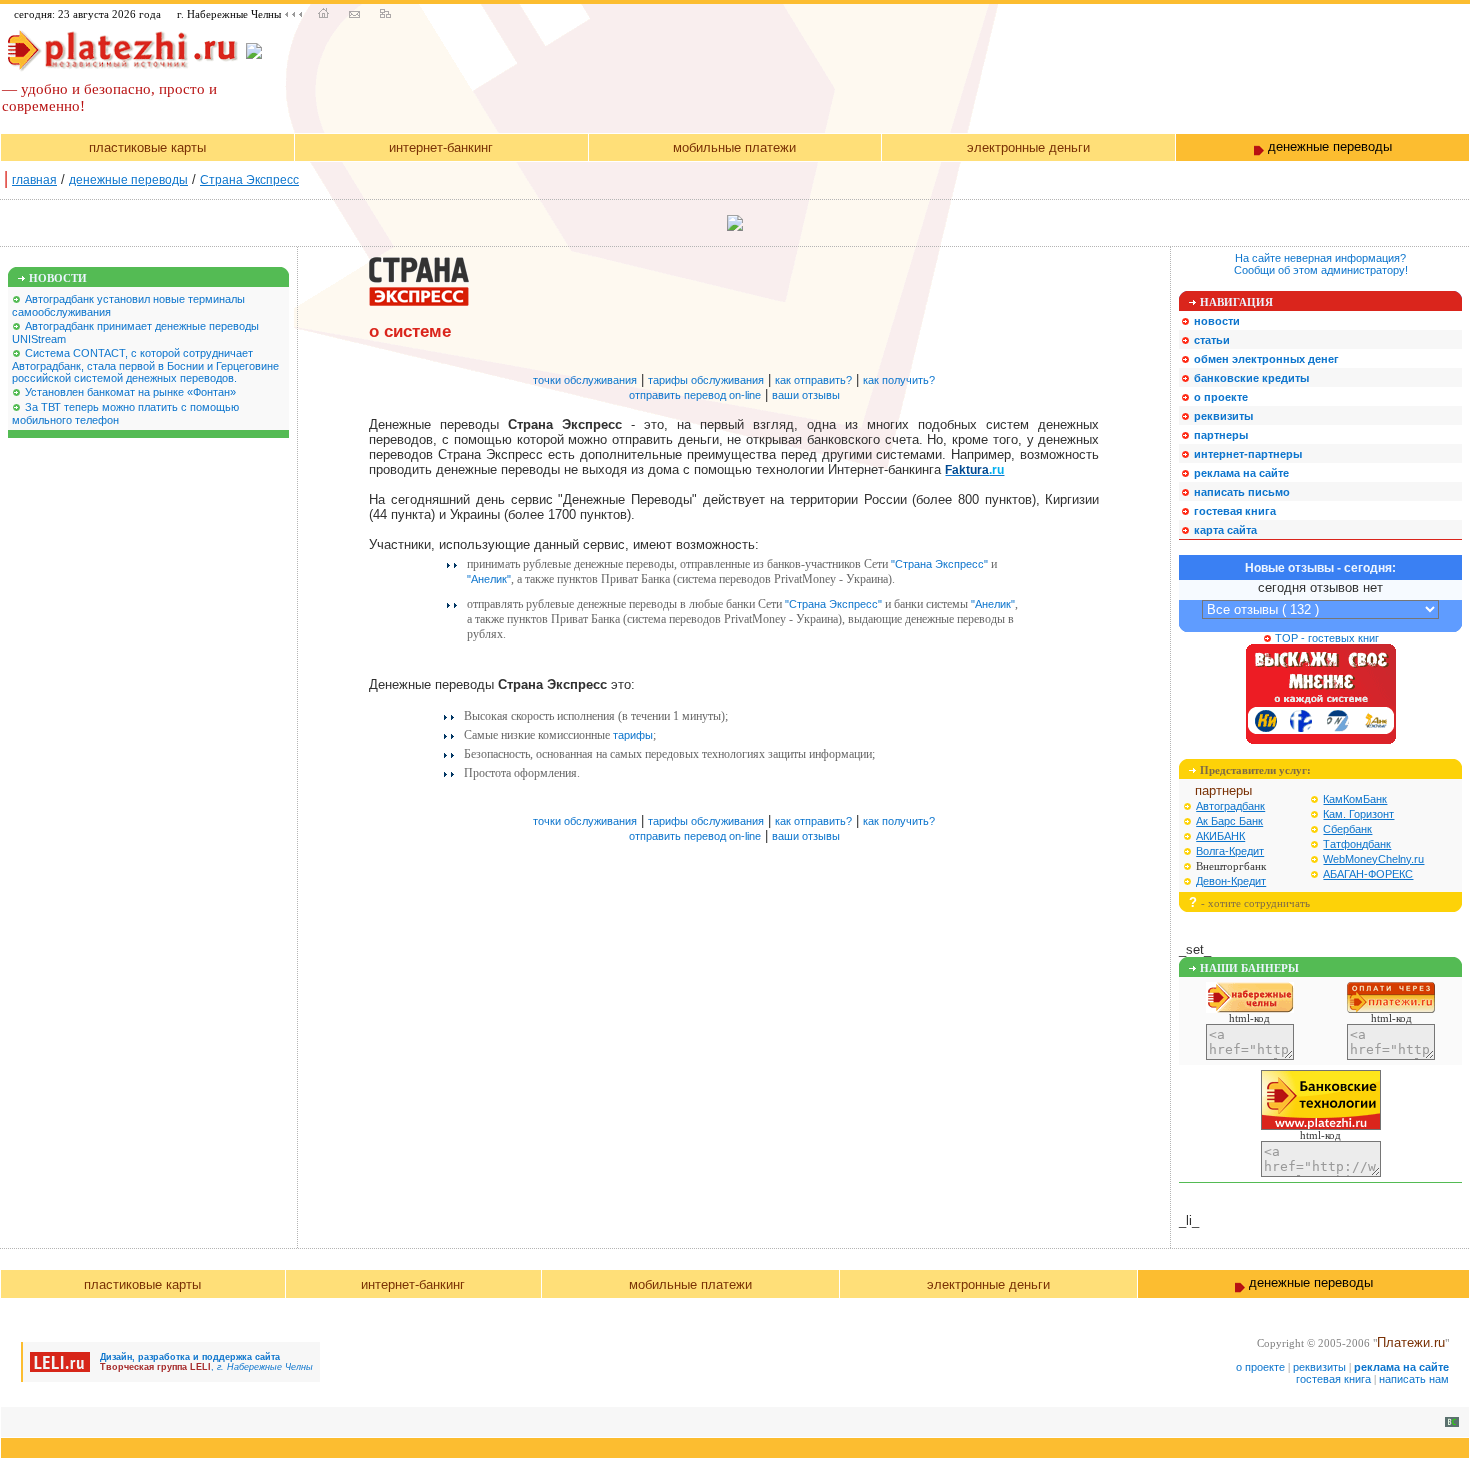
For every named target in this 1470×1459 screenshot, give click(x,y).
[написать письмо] (354, 14)
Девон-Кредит (1231, 881)
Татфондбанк (1357, 844)
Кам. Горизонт (1358, 814)
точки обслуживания (585, 380)
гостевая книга (1333, 1379)
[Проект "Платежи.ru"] (122, 47)
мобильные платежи (734, 147)
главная (34, 180)
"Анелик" (489, 579)
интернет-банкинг (441, 147)
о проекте (1260, 1367)
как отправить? (813, 380)
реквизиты (1319, 1367)
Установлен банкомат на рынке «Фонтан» (130, 392)
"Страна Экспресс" (939, 564)
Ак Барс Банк (1229, 821)
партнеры (1223, 790)
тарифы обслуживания (706, 380)
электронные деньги (1028, 147)
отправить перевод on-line (695, 395)
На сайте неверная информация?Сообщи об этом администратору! (1321, 264)
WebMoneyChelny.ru (1373, 859)
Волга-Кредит (1230, 851)
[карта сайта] (385, 14)
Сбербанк (1347, 829)
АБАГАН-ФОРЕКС (1368, 874)
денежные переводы (128, 180)
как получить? (899, 380)
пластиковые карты (147, 147)
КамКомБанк (1355, 799)
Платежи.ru (1411, 1342)
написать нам (1414, 1379)
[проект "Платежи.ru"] (323, 14)
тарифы (633, 735)
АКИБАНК (1220, 836)
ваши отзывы (806, 395)
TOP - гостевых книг (1325, 638)
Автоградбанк (1230, 806)
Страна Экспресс (249, 180)
